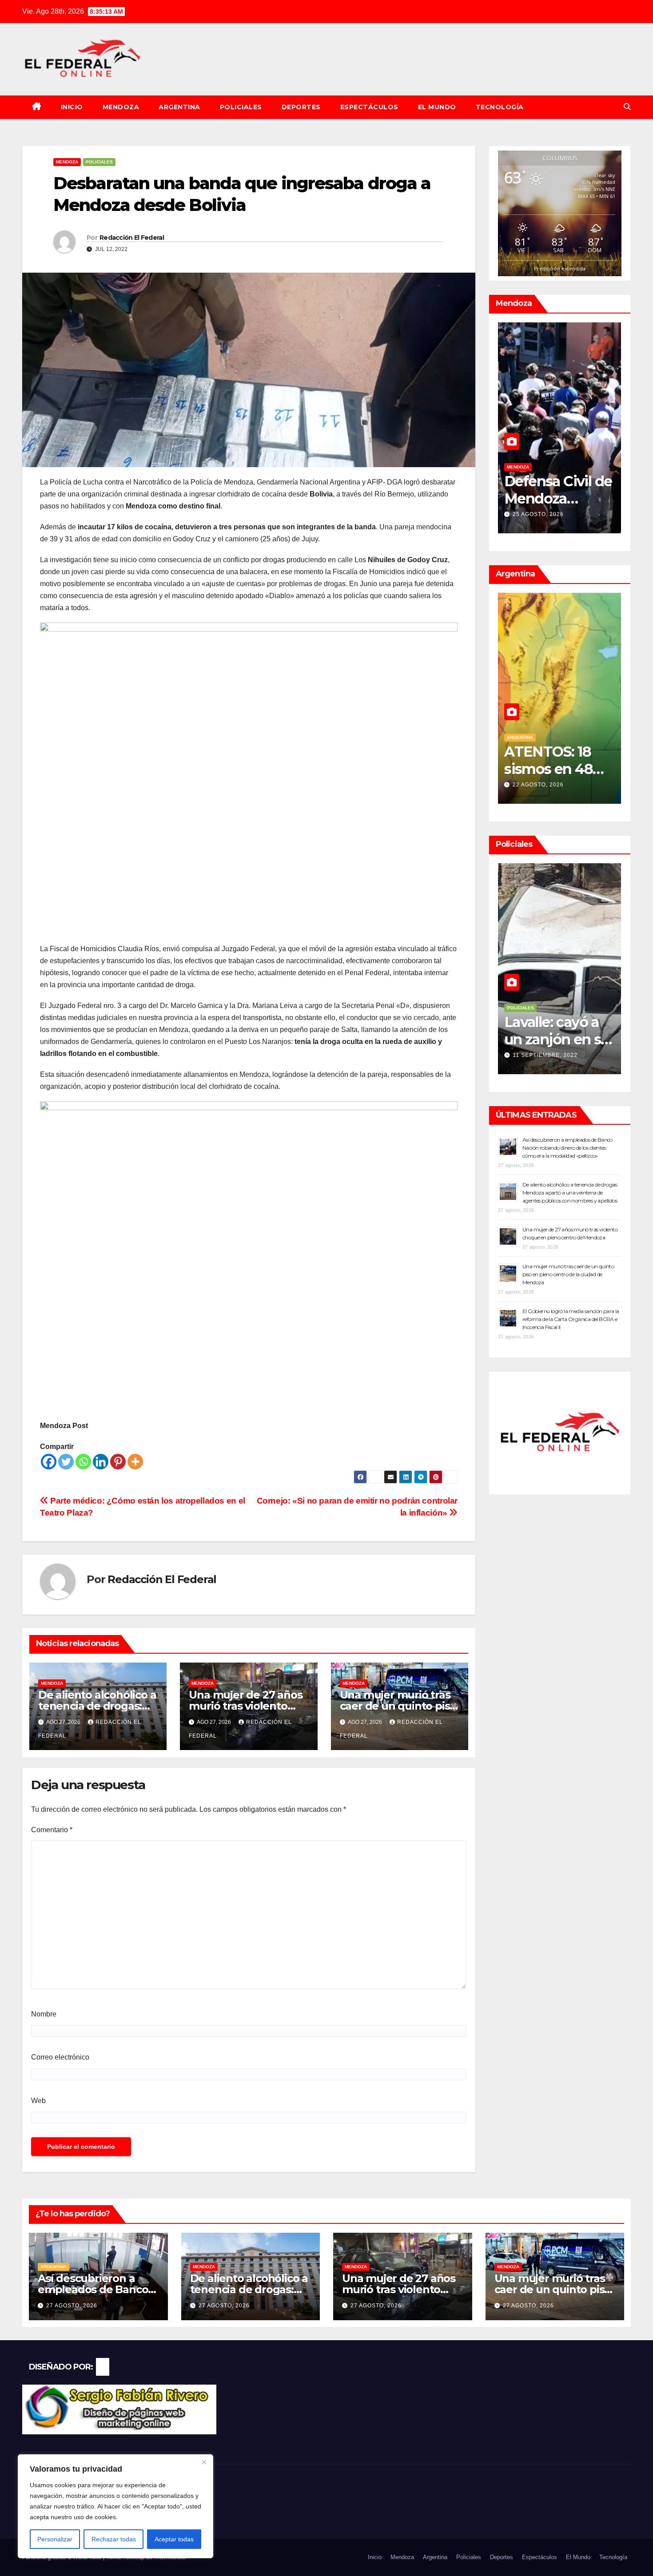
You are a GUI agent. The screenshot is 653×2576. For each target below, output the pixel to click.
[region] (115, 2506)
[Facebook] (49, 1462)
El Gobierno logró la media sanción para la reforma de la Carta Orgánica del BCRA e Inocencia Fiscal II (571, 1319)
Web (38, 2101)
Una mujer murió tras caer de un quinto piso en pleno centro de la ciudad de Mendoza (568, 1274)
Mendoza (121, 107)
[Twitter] (66, 1462)
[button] (627, 107)
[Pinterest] (118, 1462)
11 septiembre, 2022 (545, 1055)
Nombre (44, 2014)
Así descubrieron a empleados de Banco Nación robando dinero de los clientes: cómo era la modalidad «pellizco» (567, 1148)
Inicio (72, 107)
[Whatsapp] (83, 1462)
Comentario (52, 1830)
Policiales (241, 107)
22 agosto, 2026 (538, 785)
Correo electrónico (60, 2057)
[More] (135, 1462)
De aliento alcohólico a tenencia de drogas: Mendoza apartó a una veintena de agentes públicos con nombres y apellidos (570, 1193)
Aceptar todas (174, 2539)
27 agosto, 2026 (72, 2306)
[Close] (204, 2462)
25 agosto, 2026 (538, 514)
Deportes (301, 107)
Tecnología (500, 107)
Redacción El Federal (132, 238)
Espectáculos (369, 107)
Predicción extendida (560, 268)
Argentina (179, 107)
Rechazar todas (114, 2539)
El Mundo (437, 107)
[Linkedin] (101, 1462)
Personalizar (55, 2539)
